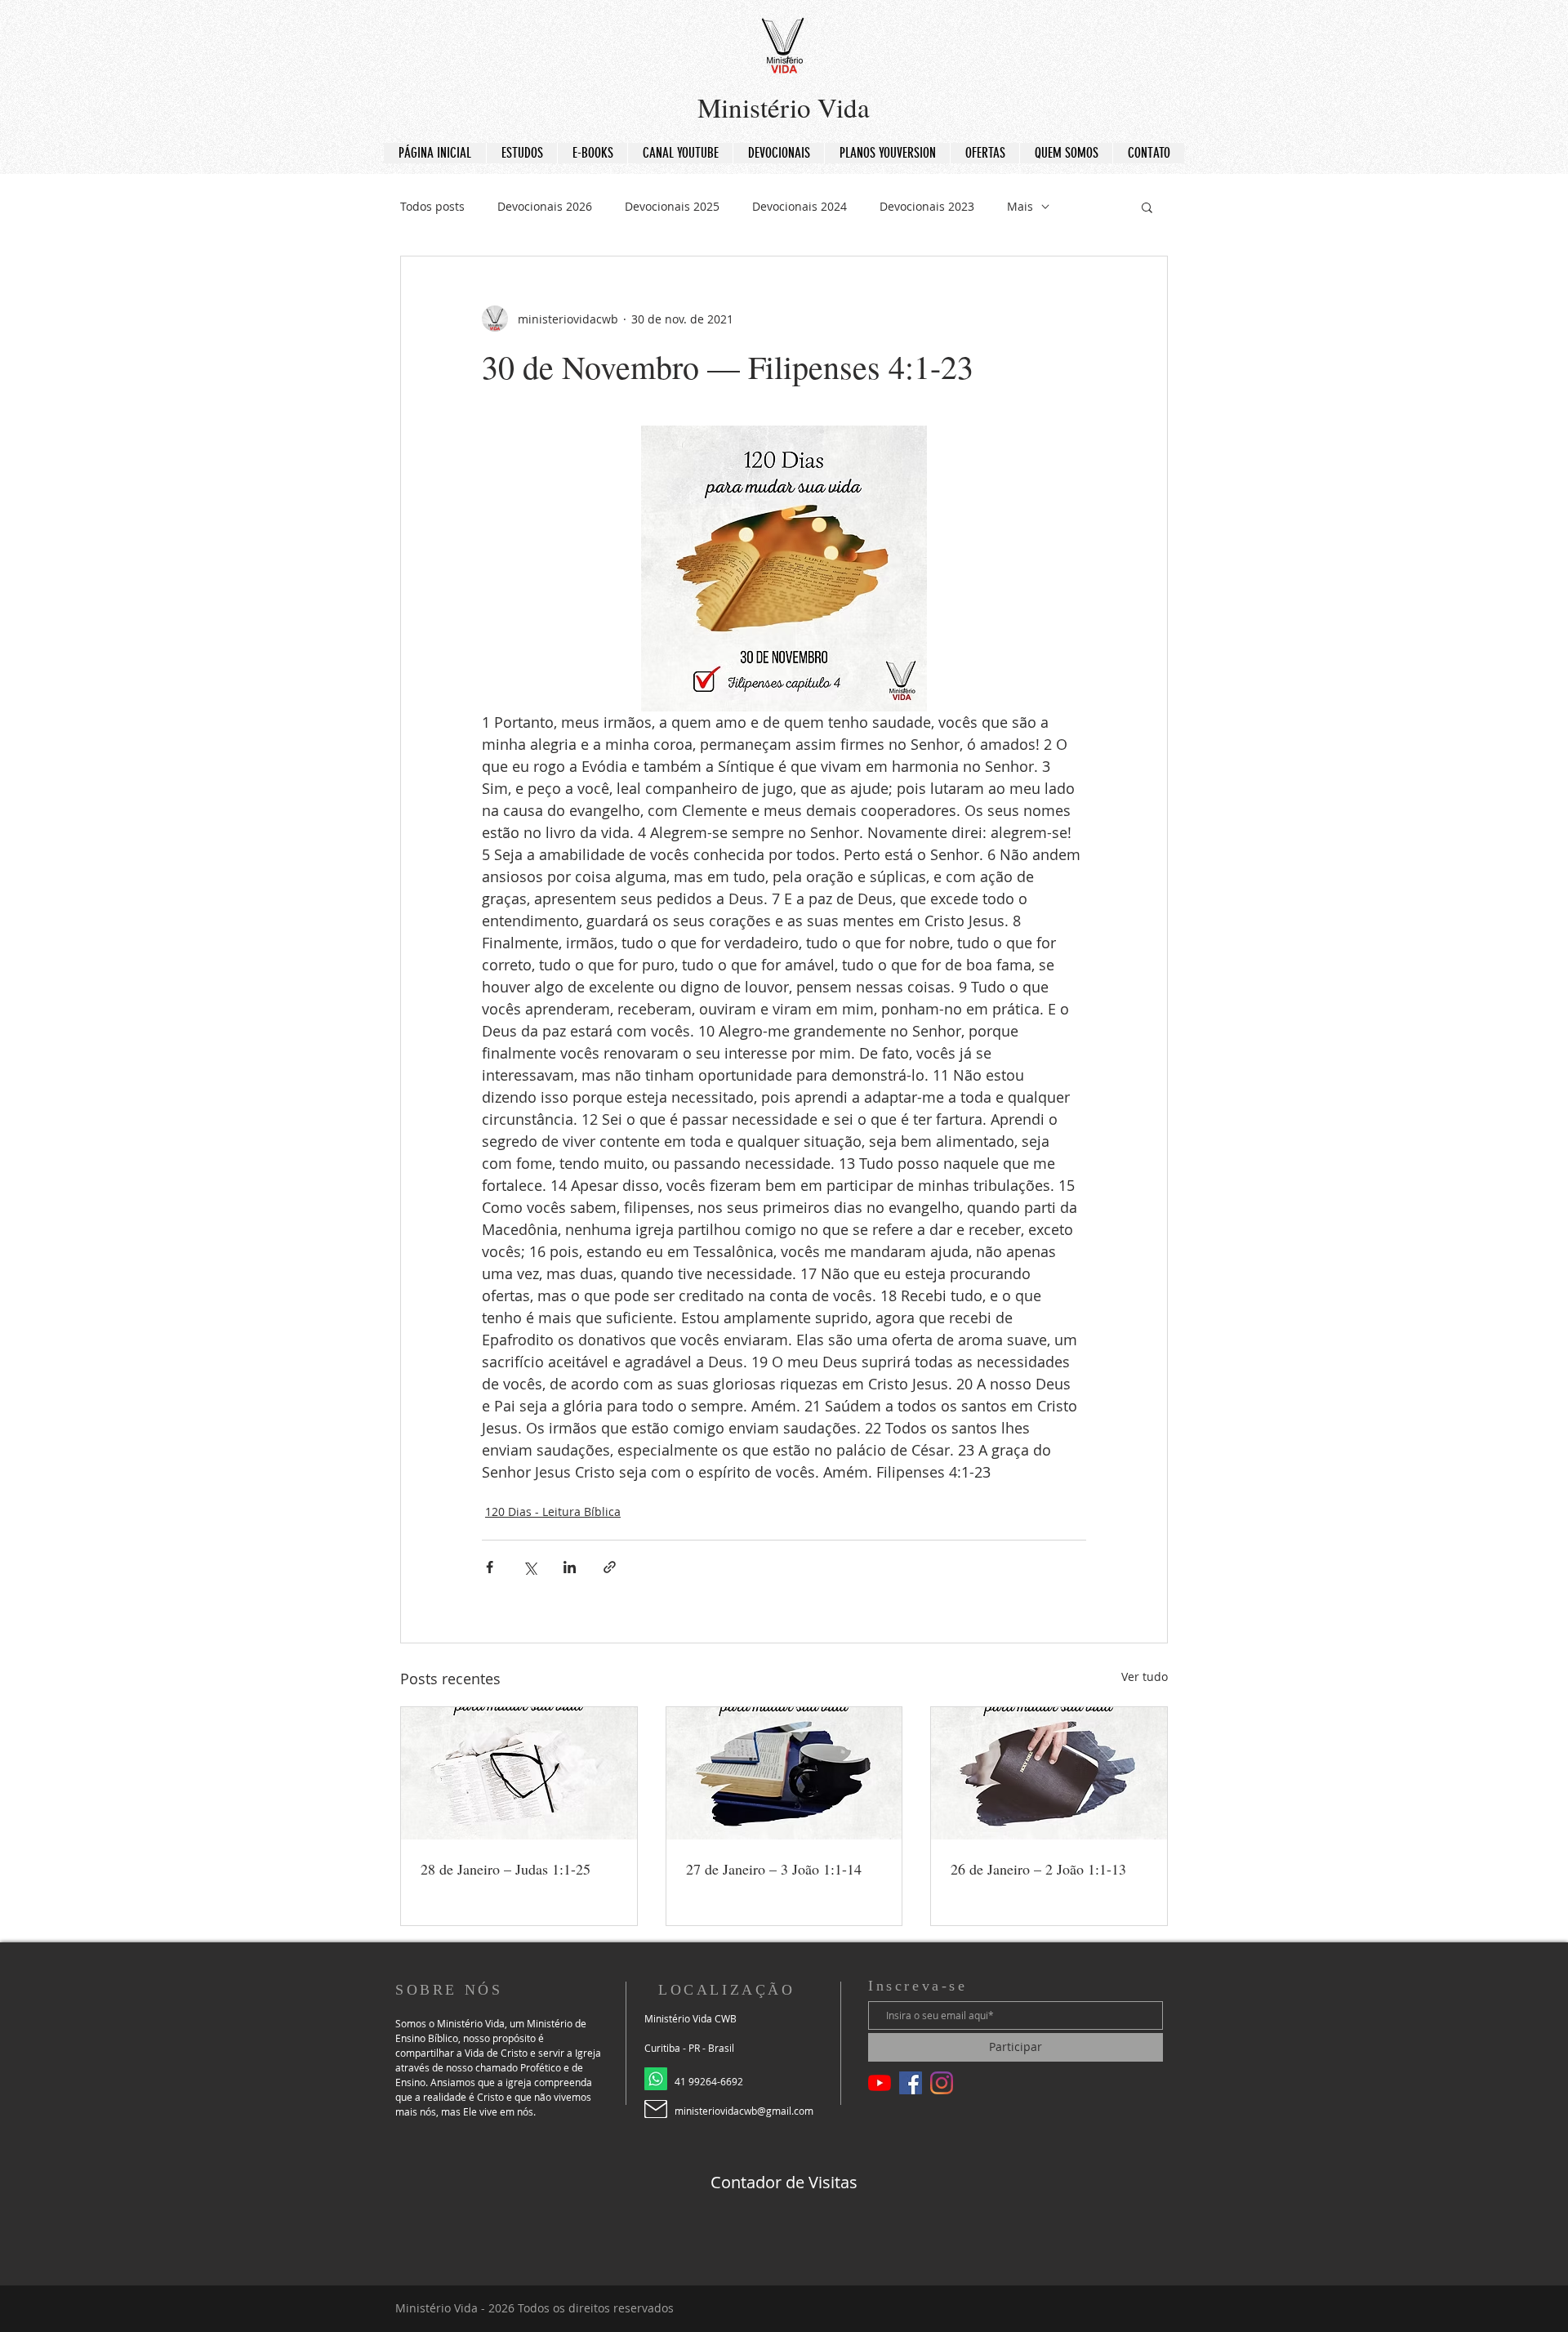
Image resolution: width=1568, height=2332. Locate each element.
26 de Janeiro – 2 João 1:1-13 (1038, 1869)
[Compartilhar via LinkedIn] (570, 1567)
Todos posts (432, 206)
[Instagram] (942, 2083)
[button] (1147, 207)
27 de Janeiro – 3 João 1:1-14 (774, 1869)
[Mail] (656, 2109)
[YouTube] (880, 2083)
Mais (1020, 206)
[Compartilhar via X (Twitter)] (530, 1567)
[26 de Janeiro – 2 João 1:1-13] (1049, 1773)
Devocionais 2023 (927, 206)
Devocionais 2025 (672, 206)
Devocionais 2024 (800, 206)
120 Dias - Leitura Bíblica (553, 1512)
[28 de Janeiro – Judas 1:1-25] (519, 1773)
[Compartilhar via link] (610, 1567)
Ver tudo (1145, 1677)
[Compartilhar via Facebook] (490, 1567)
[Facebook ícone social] (911, 2083)
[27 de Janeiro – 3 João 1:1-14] (784, 1773)
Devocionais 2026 (545, 206)
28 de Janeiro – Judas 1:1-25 (506, 1869)
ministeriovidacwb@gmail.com (744, 2111)
